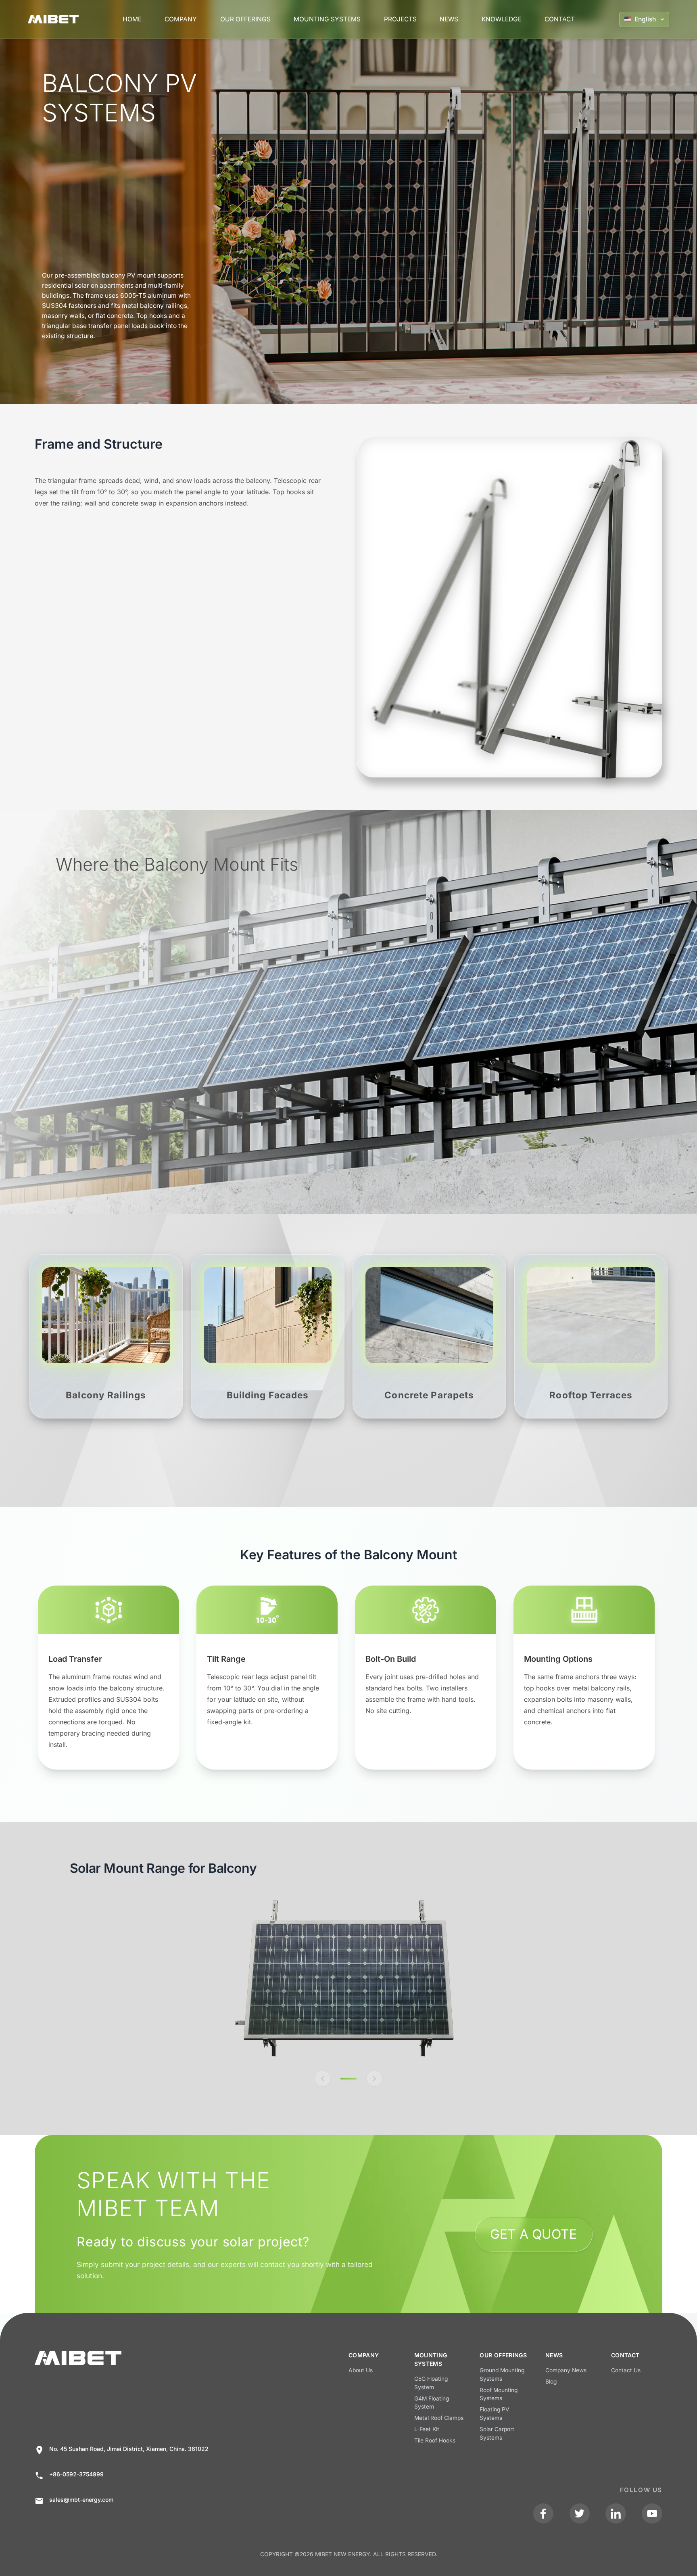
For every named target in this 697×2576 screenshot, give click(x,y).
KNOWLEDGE (502, 19)
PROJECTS (400, 19)
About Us (361, 2370)
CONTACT (560, 19)
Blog (551, 2382)
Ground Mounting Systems (502, 2374)
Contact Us (626, 2370)
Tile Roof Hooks (435, 2440)
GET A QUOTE (533, 2234)
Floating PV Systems (495, 2414)
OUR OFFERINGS (245, 19)
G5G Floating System (431, 2383)
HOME (132, 19)
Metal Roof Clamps (439, 2418)
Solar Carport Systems (497, 2433)
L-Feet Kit (427, 2429)
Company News (566, 2370)
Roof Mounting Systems (499, 2394)
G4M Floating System (432, 2403)
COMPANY (181, 19)
